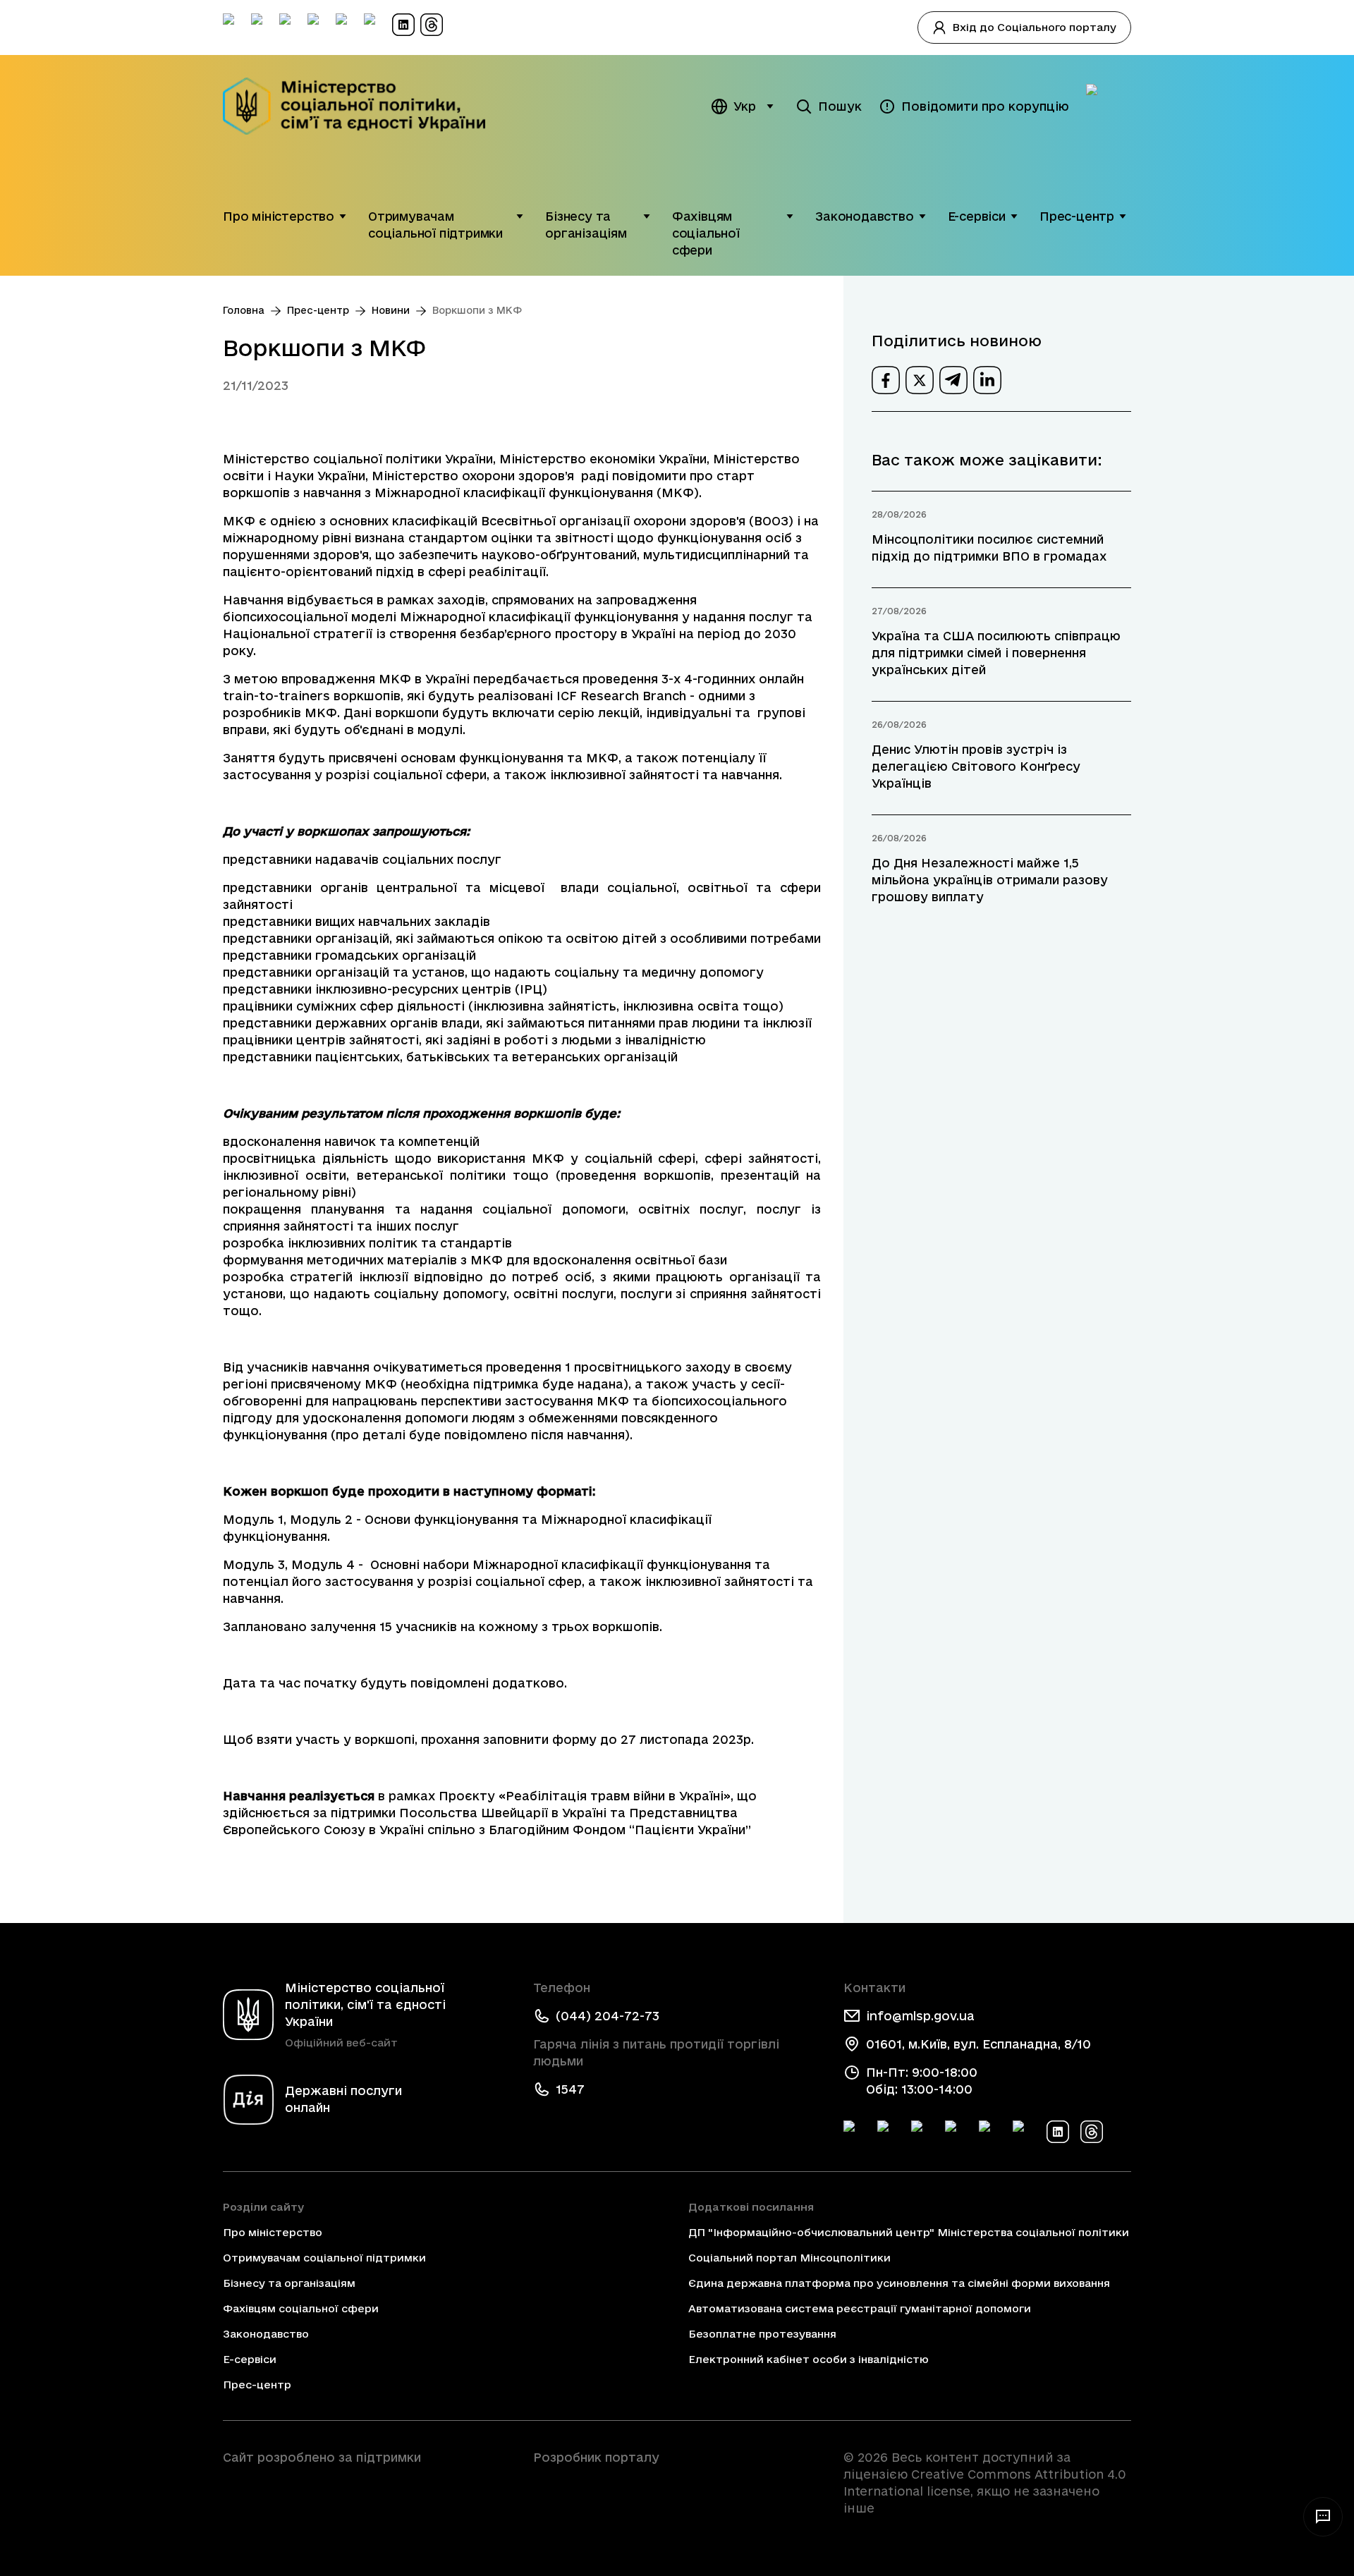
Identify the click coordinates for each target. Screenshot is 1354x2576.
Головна (244, 310)
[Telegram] (922, 2132)
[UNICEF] (367, 2497)
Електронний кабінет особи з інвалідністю (809, 2359)
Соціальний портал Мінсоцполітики (789, 2258)
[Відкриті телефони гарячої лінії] (1323, 2517)
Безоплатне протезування (762, 2334)
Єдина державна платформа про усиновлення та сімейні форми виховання (899, 2283)
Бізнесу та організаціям (586, 225)
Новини (391, 310)
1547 (570, 2089)
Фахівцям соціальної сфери (706, 233)
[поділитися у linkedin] (987, 380)
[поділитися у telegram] (953, 380)
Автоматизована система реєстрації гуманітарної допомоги (860, 2308)
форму (574, 1739)
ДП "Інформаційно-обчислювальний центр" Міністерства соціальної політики (909, 2232)
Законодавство (865, 216)
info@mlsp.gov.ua (920, 2016)
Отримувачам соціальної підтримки (435, 225)
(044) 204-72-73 (608, 2016)
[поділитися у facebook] (886, 380)
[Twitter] (889, 2132)
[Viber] (1024, 2132)
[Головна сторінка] (364, 106)
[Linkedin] (1058, 2132)
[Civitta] (677, 2483)
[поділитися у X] (920, 380)
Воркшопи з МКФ (477, 310)
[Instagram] (956, 2132)
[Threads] (1092, 2132)
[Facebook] (855, 2132)
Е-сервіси (977, 216)
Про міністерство (279, 216)
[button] (343, 216)
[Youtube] (990, 2132)
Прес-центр (1077, 216)
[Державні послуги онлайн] (1109, 106)
